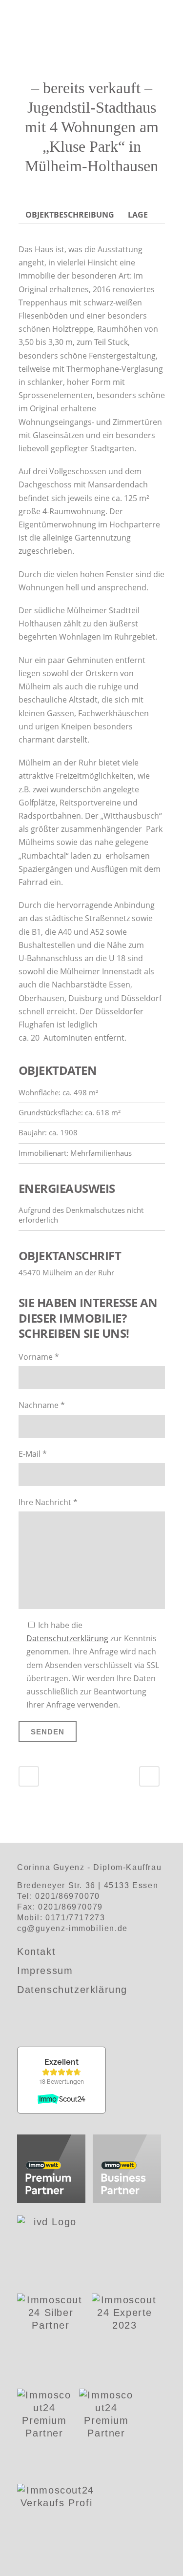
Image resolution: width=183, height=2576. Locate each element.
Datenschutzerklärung (67, 1638)
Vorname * (39, 1357)
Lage (138, 215)
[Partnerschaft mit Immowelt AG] (51, 2170)
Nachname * (42, 1405)
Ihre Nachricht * (48, 1502)
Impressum (45, 1971)
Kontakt (36, 1952)
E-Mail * (33, 1454)
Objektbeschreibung (70, 215)
